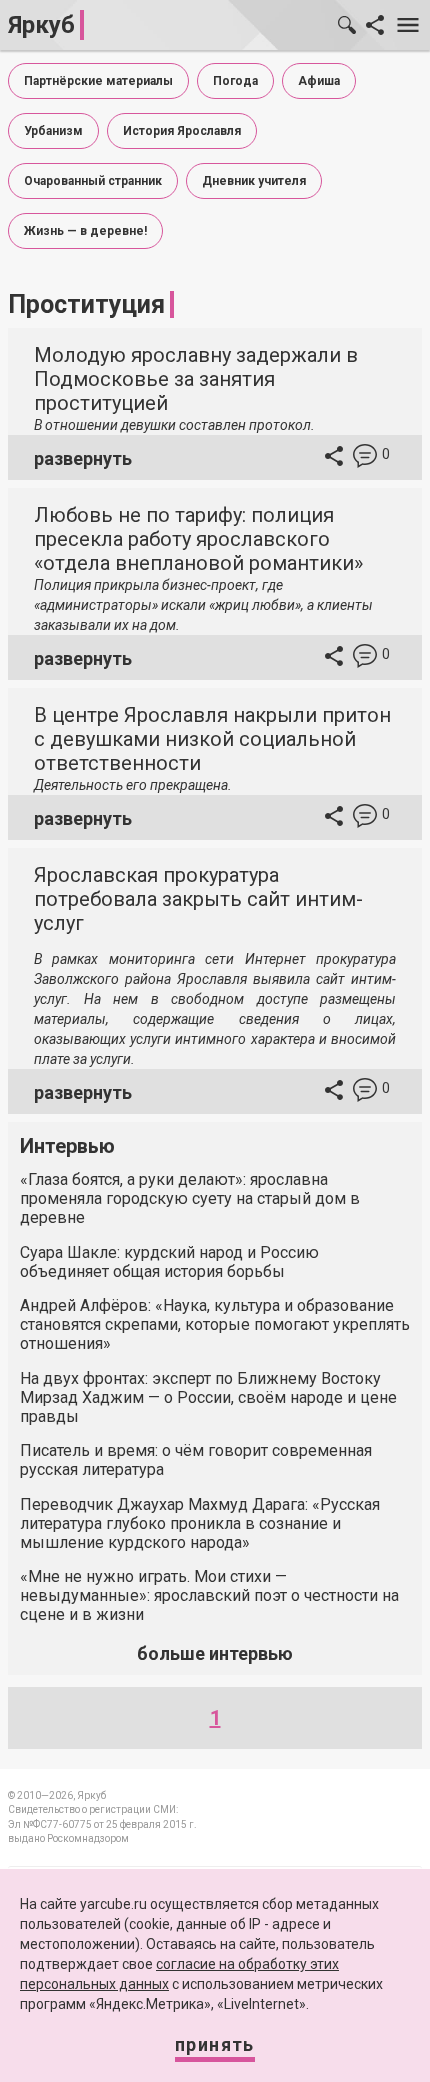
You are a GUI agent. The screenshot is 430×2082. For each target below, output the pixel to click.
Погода (235, 81)
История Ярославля (182, 131)
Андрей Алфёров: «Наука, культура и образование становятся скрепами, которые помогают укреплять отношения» (215, 1324)
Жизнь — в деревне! (85, 231)
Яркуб (41, 25)
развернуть (83, 458)
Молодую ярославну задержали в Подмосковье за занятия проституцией (196, 379)
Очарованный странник (93, 181)
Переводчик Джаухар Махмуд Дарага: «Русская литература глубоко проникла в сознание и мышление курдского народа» (200, 1523)
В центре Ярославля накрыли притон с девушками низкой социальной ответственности (212, 739)
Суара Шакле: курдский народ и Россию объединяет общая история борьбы (169, 1262)
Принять (215, 2044)
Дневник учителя (254, 181)
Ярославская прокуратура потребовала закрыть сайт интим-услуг (198, 899)
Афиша (319, 81)
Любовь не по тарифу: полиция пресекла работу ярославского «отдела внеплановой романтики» (198, 539)
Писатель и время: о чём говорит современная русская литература (196, 1460)
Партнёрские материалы (98, 81)
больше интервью (215, 1653)
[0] (365, 458)
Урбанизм (53, 131)
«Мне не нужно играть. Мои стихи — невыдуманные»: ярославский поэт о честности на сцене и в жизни (209, 1595)
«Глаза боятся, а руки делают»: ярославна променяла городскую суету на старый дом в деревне (190, 1198)
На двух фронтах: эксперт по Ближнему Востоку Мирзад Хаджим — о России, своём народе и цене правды (208, 1397)
